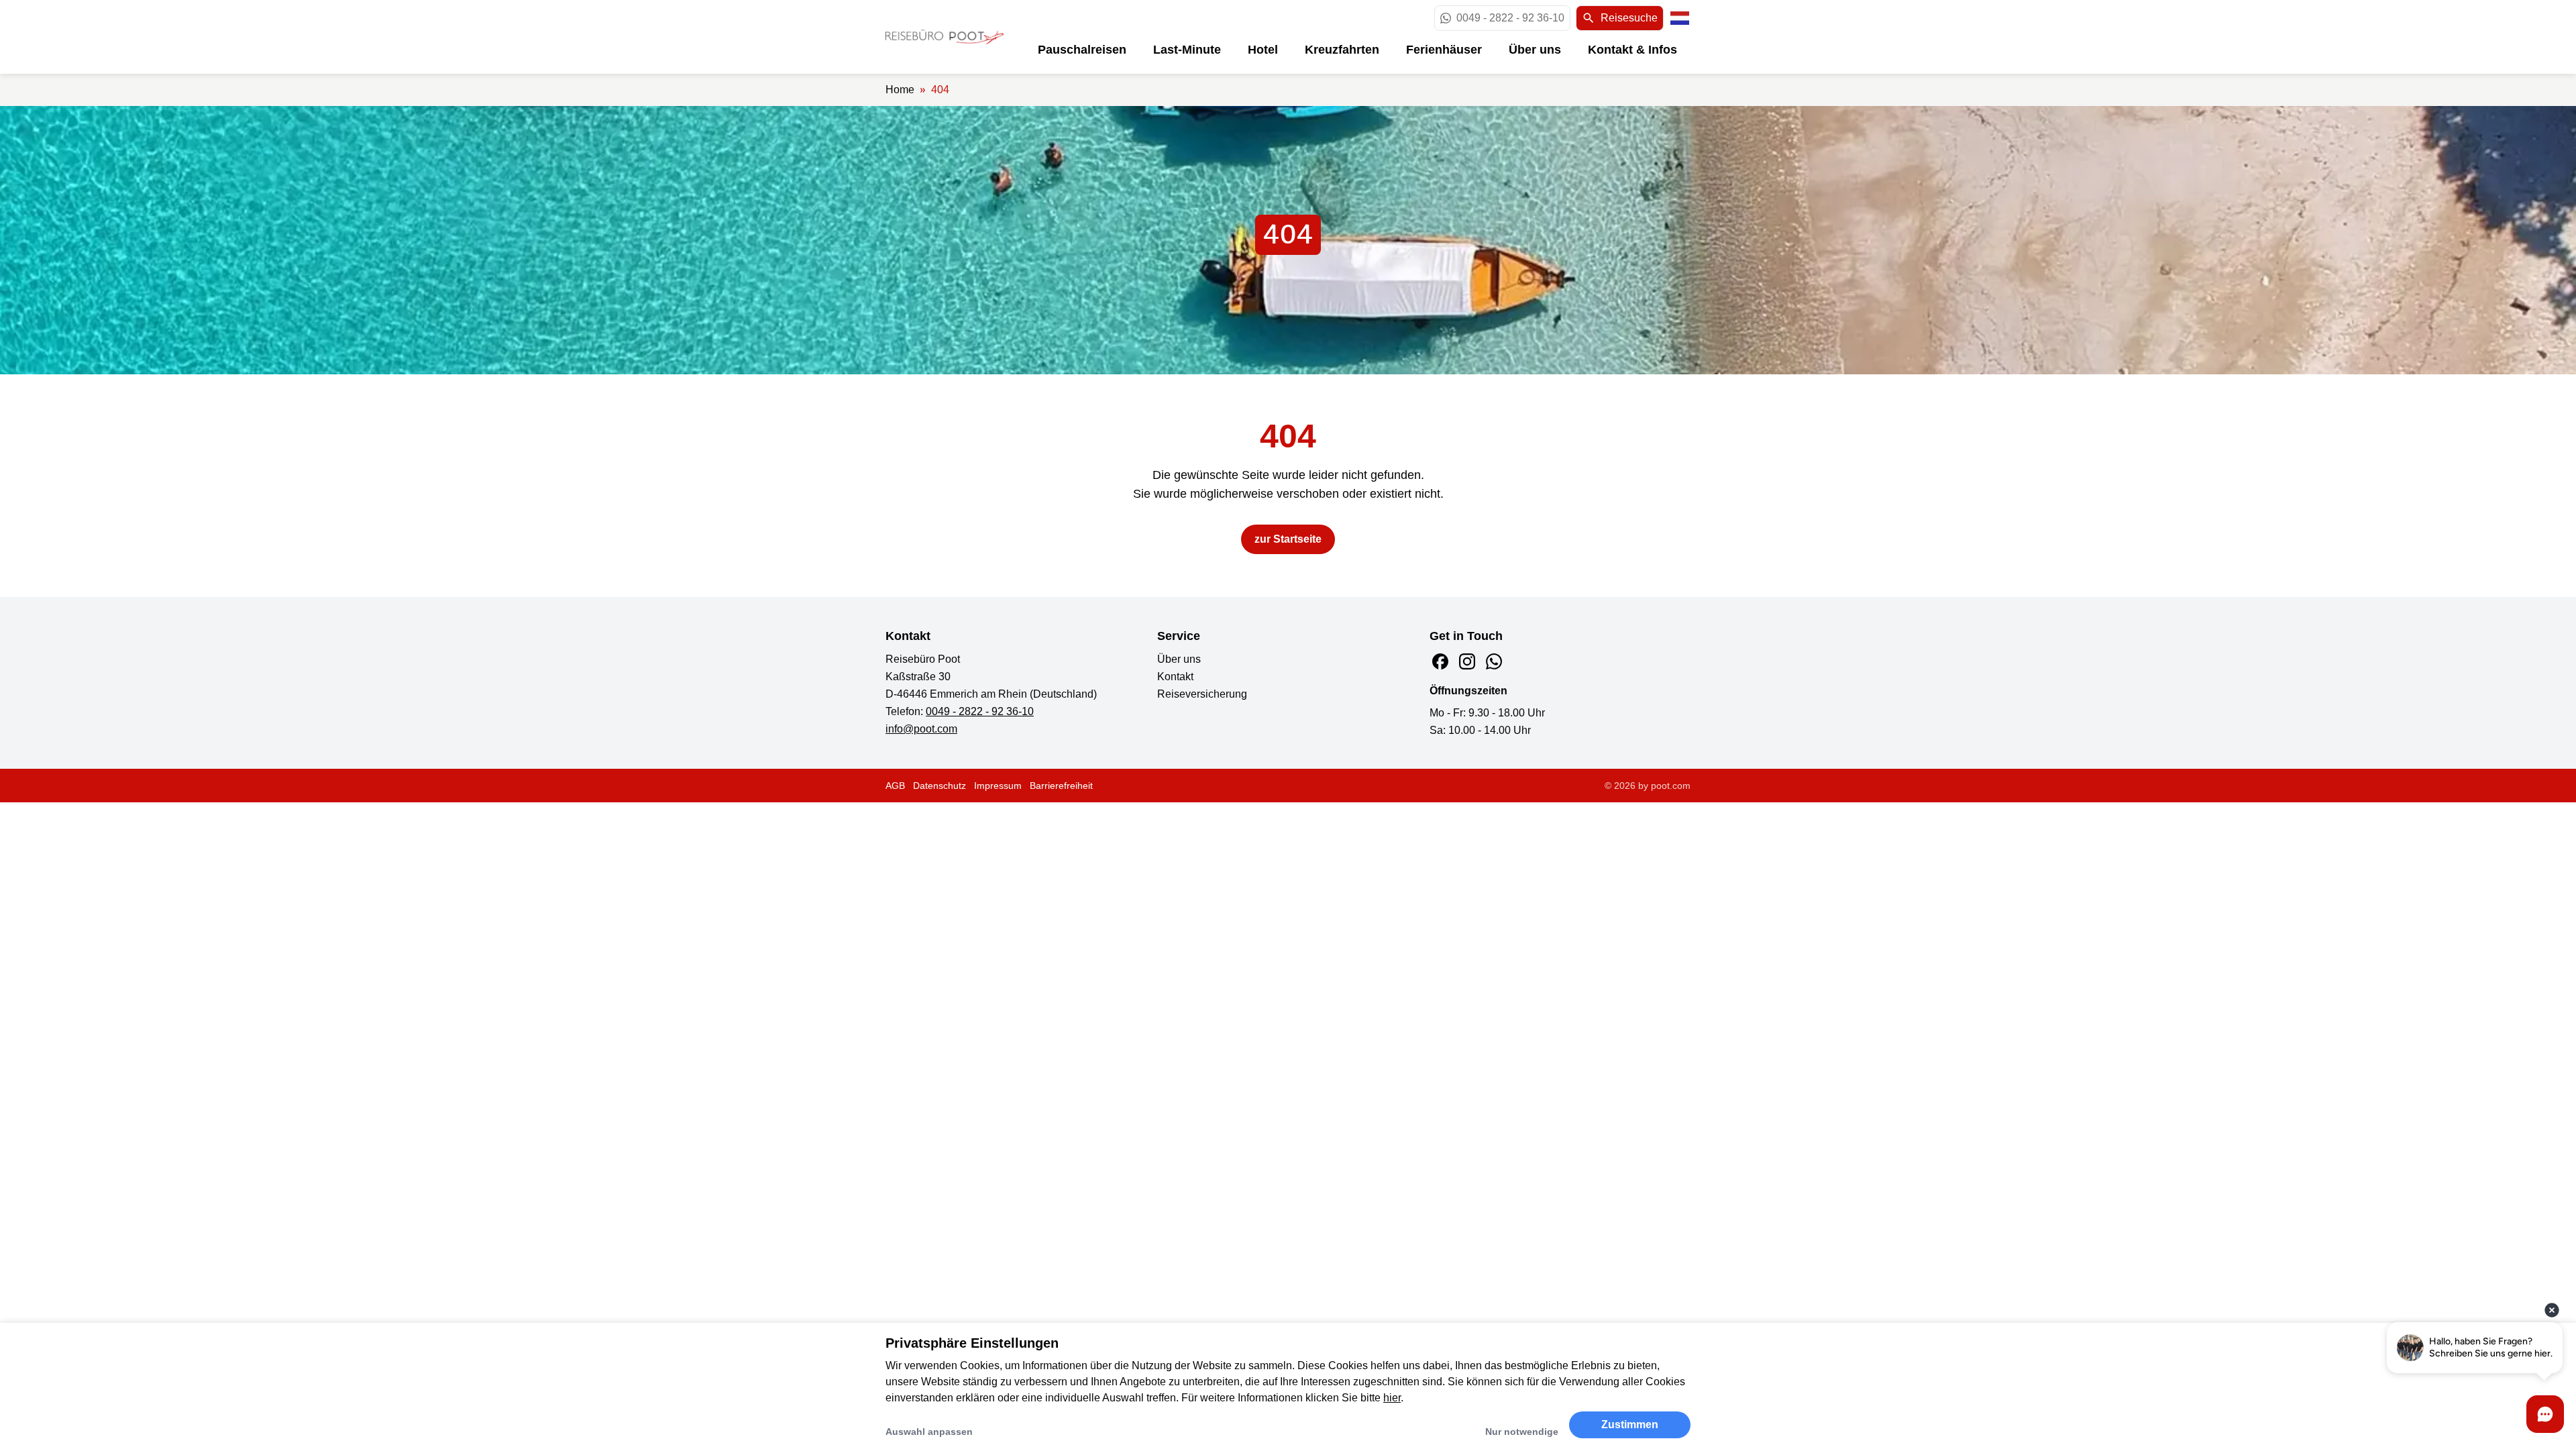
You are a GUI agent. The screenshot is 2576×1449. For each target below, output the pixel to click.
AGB (895, 786)
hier (1392, 1398)
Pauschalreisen (1082, 50)
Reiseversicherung (1202, 694)
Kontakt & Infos (1632, 50)
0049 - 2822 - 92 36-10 (980, 711)
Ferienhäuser (1444, 50)
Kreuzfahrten (1342, 50)
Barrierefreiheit (1061, 786)
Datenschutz (940, 786)
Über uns (1535, 50)
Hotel (1263, 50)
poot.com (1671, 786)
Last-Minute (1187, 50)
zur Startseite (1288, 539)
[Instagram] (1467, 661)
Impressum (998, 786)
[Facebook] (1440, 661)
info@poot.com (921, 729)
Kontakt (1175, 677)
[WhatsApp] (1494, 661)
